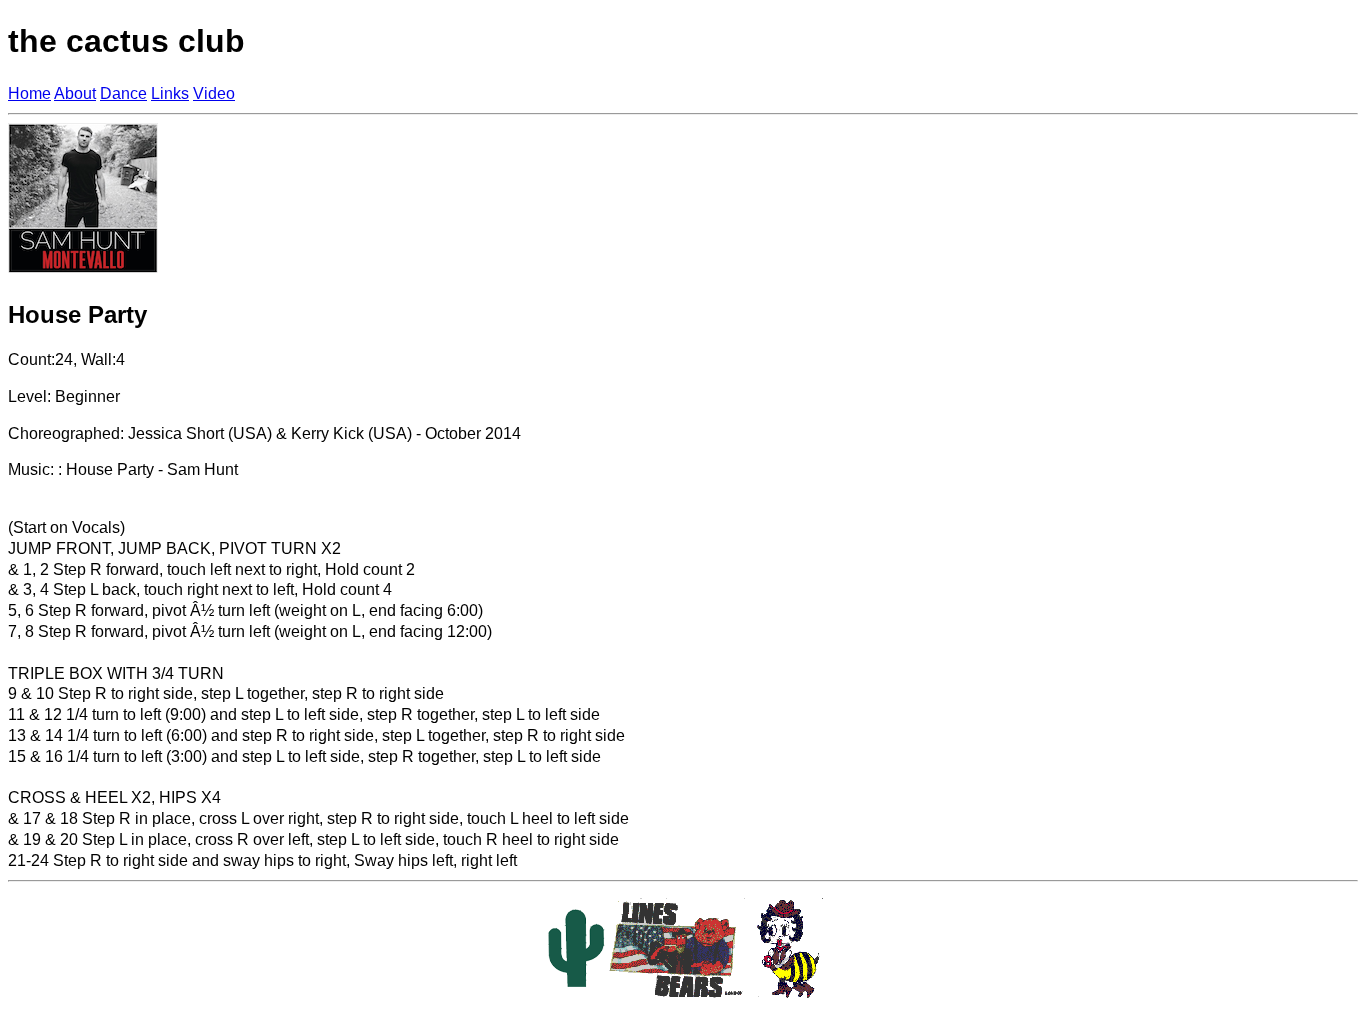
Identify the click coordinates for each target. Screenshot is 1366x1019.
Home (29, 93)
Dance (123, 93)
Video (214, 93)
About (75, 93)
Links (170, 93)
